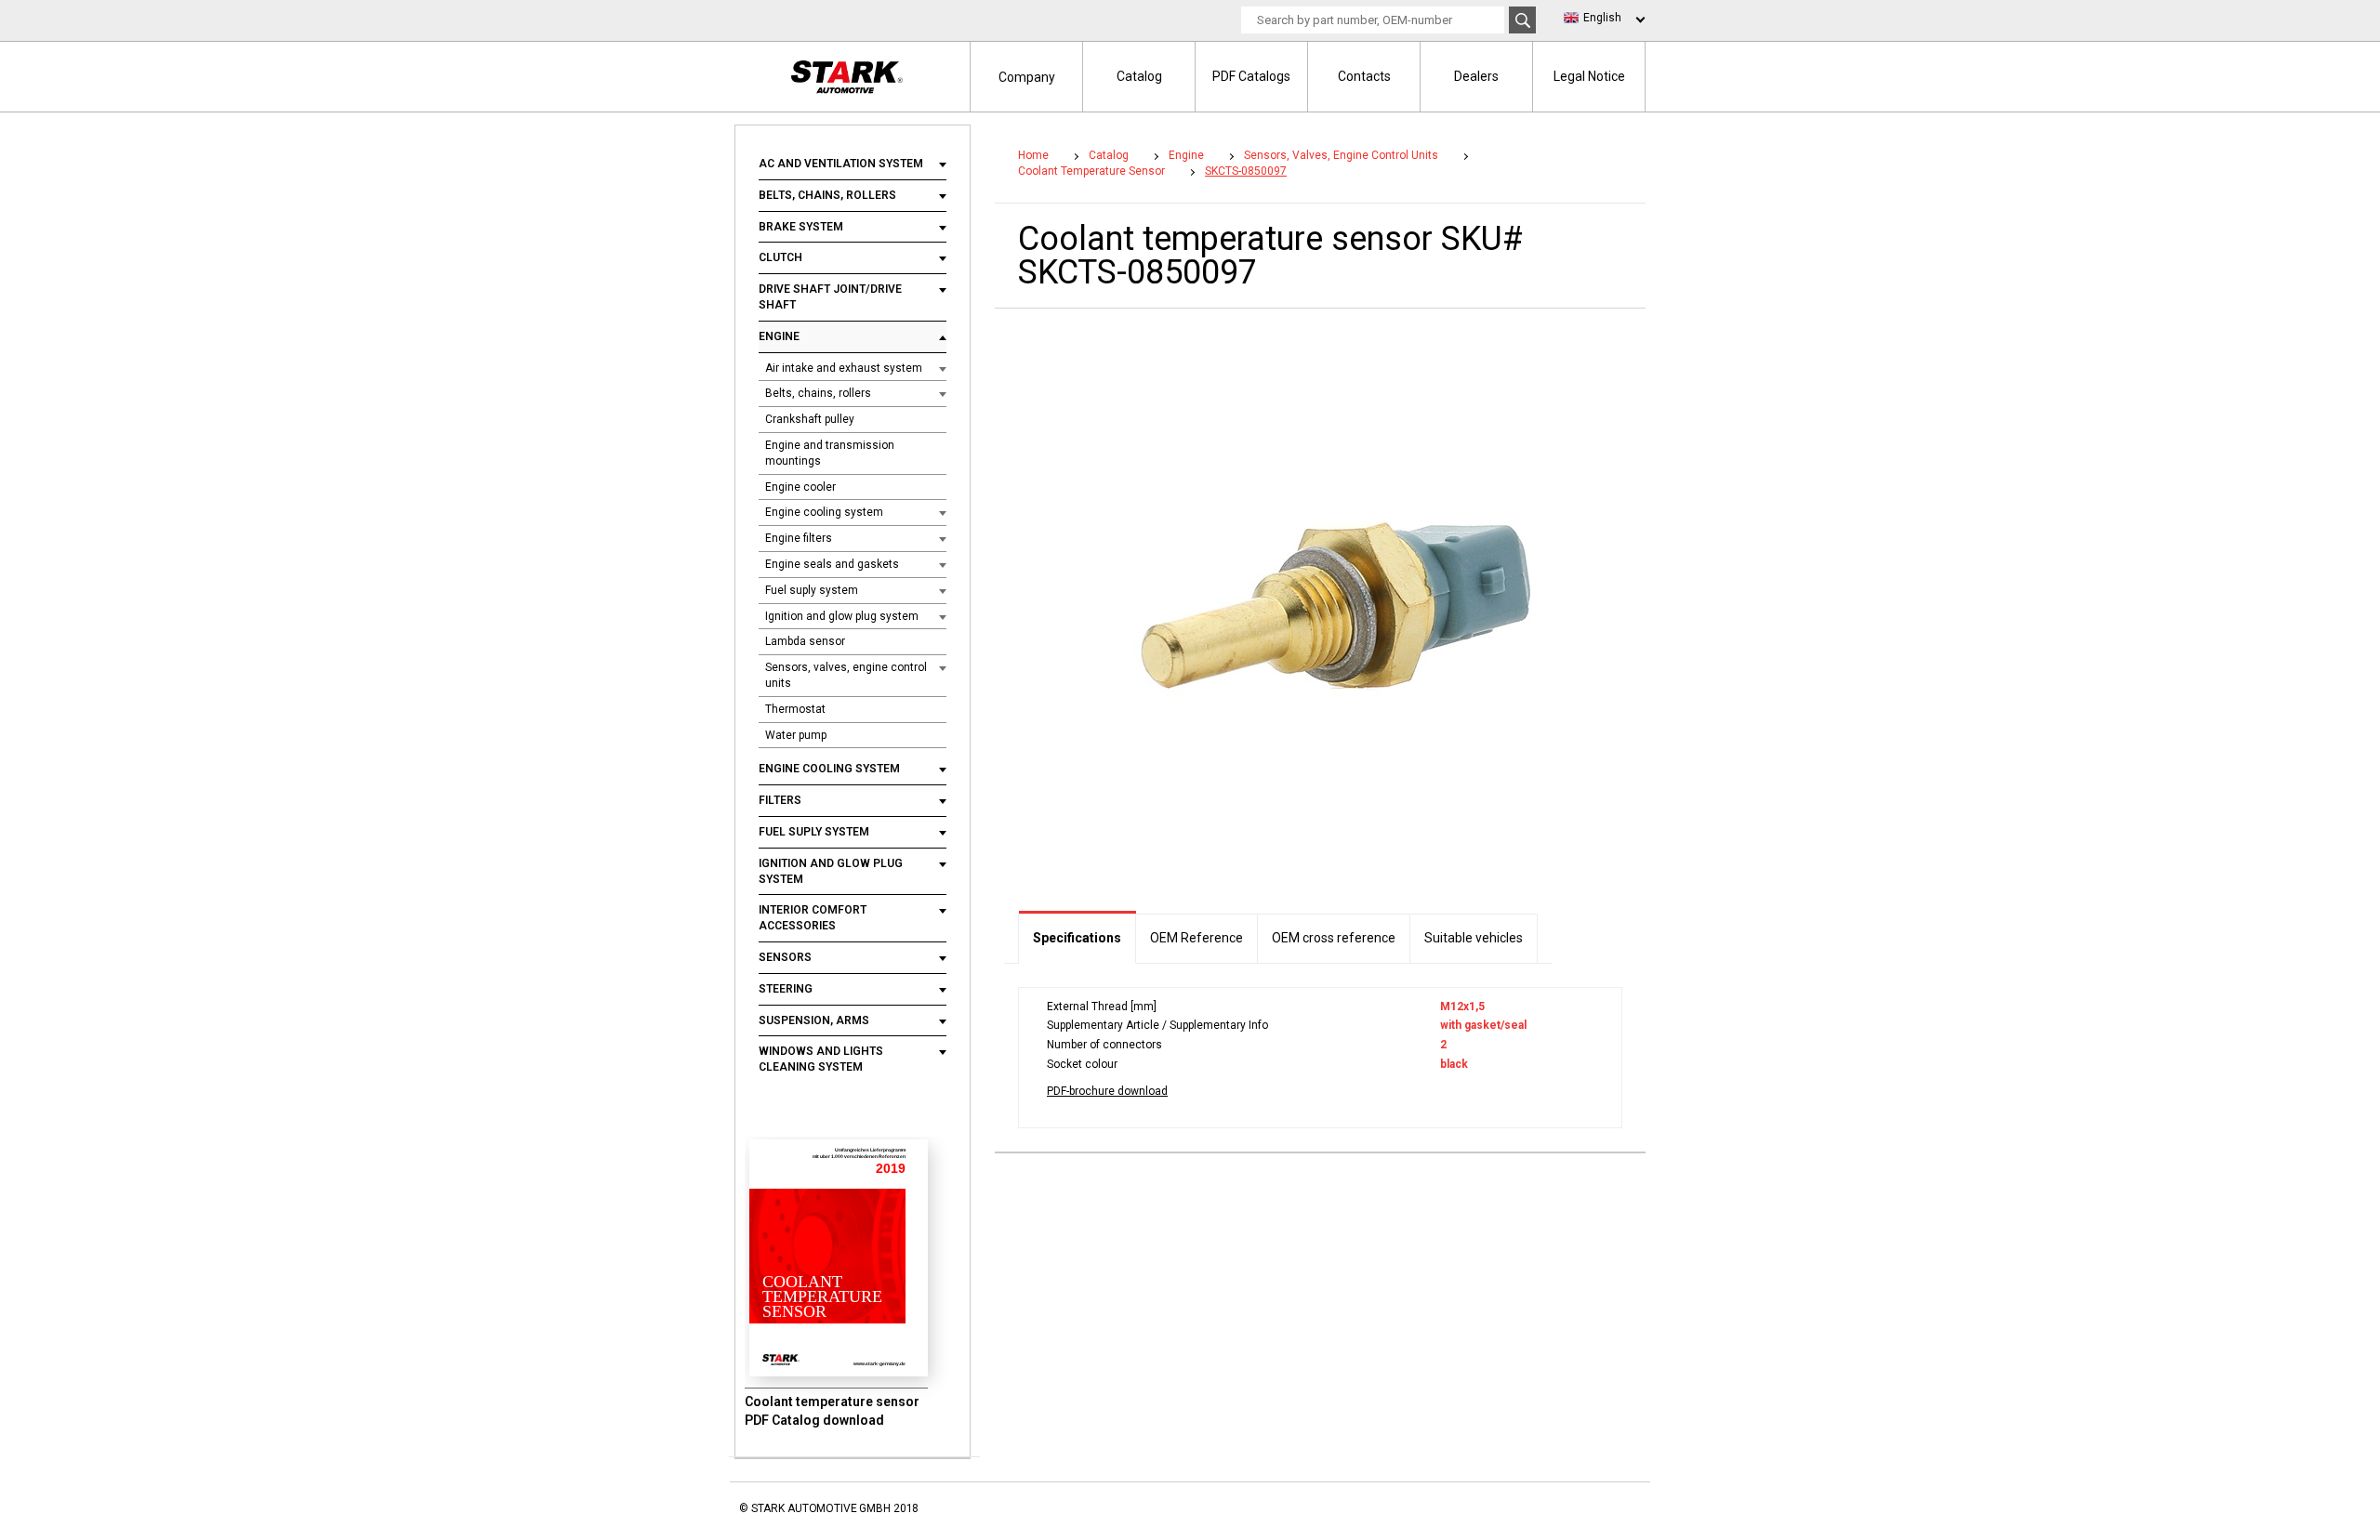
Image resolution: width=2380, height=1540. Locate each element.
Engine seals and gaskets (832, 564)
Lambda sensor (805, 641)
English (1602, 18)
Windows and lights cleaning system (821, 1059)
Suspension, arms (814, 1020)
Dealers (1476, 76)
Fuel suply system (812, 590)
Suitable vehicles (1474, 938)
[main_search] (1522, 20)
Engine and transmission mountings (830, 453)
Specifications (1077, 938)
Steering (786, 989)
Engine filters (799, 538)
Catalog (1139, 76)
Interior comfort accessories (813, 918)
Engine (779, 336)
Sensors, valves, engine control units (846, 675)
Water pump (796, 735)
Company (1027, 77)
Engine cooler (800, 487)
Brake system (801, 227)
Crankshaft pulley (810, 419)
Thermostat (795, 709)
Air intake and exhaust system (844, 368)
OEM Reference (1197, 938)
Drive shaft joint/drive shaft (830, 297)
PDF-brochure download (1107, 1091)
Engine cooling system (824, 512)
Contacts (1364, 76)
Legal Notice (1589, 76)
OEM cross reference (1334, 938)
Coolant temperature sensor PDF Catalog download (832, 1411)
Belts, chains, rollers (827, 195)
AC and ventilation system (842, 164)
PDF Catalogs (1251, 76)
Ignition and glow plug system (842, 616)
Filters (780, 800)
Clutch (782, 257)
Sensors (785, 957)
